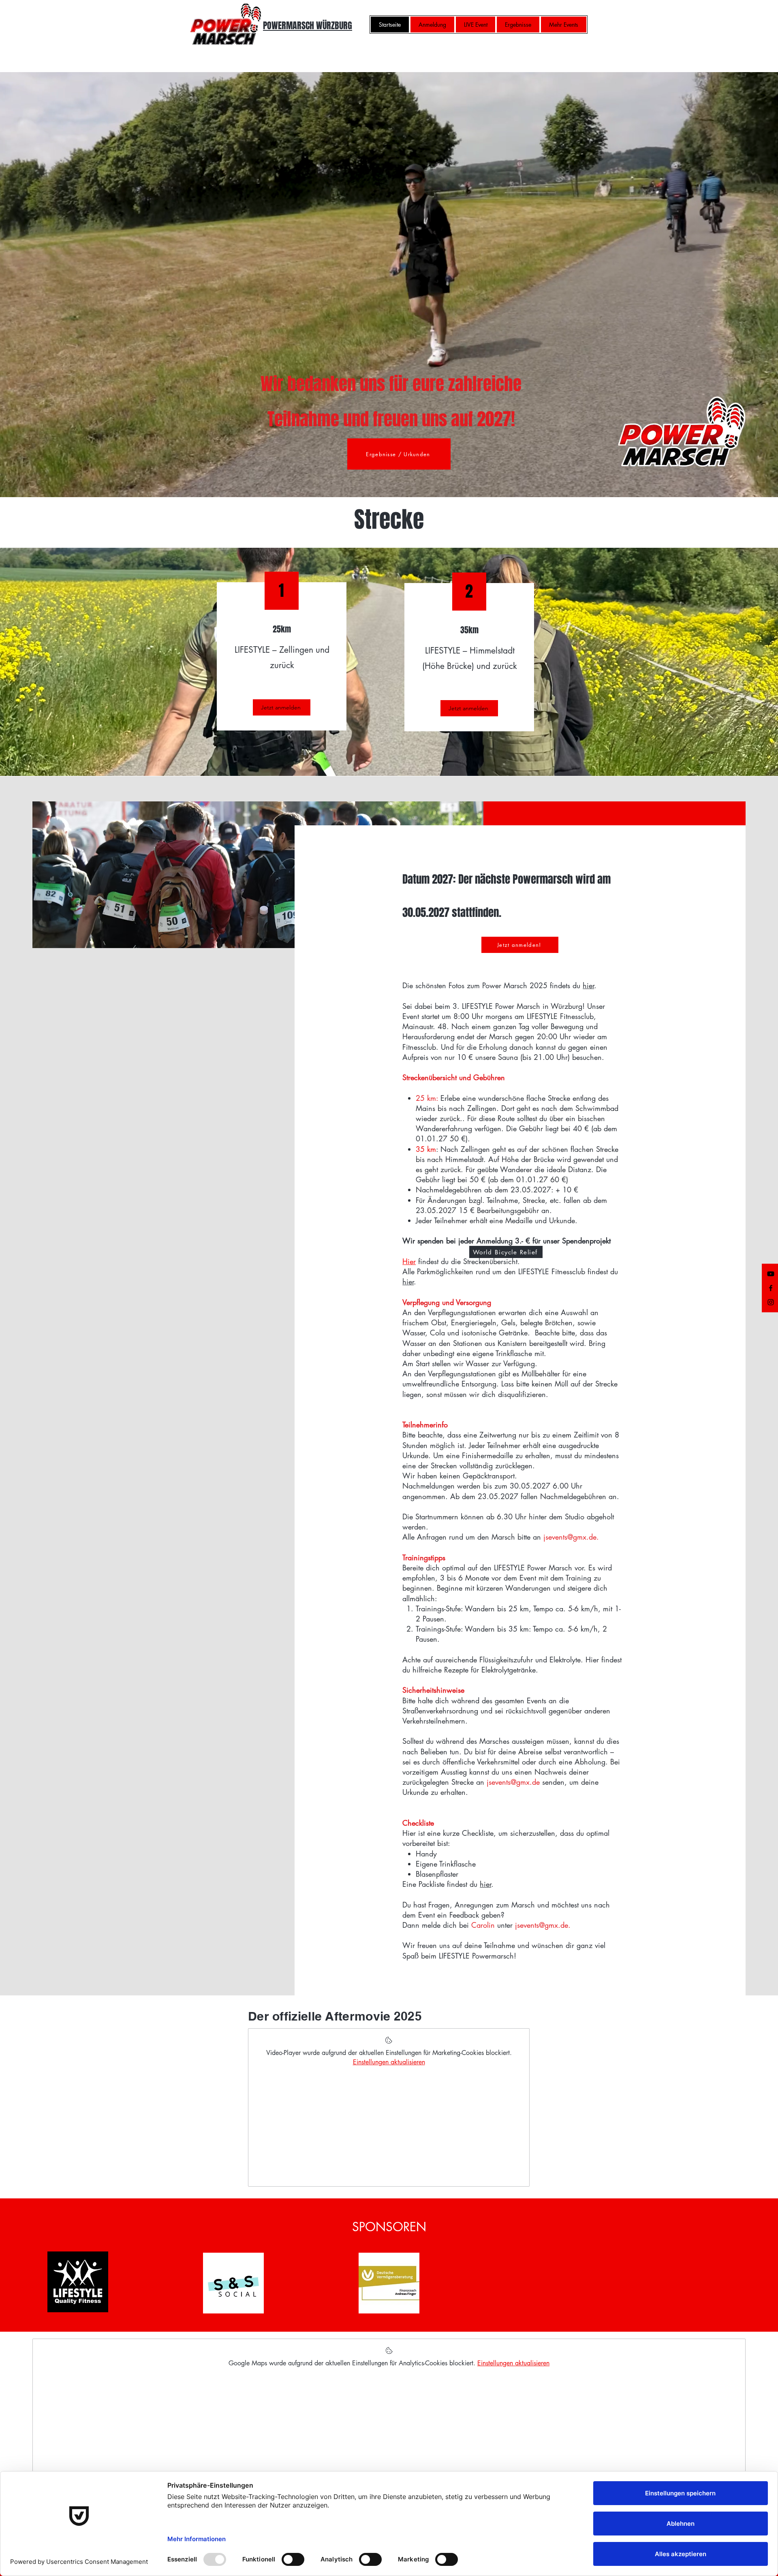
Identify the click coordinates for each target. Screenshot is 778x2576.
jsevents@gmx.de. (571, 1537)
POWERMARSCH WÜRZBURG (308, 26)
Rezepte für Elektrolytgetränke (490, 1670)
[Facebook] (771, 1288)
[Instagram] (771, 1302)
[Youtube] (771, 1274)
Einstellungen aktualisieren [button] (389, 2062)
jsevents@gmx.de (542, 1925)
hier (588, 985)
